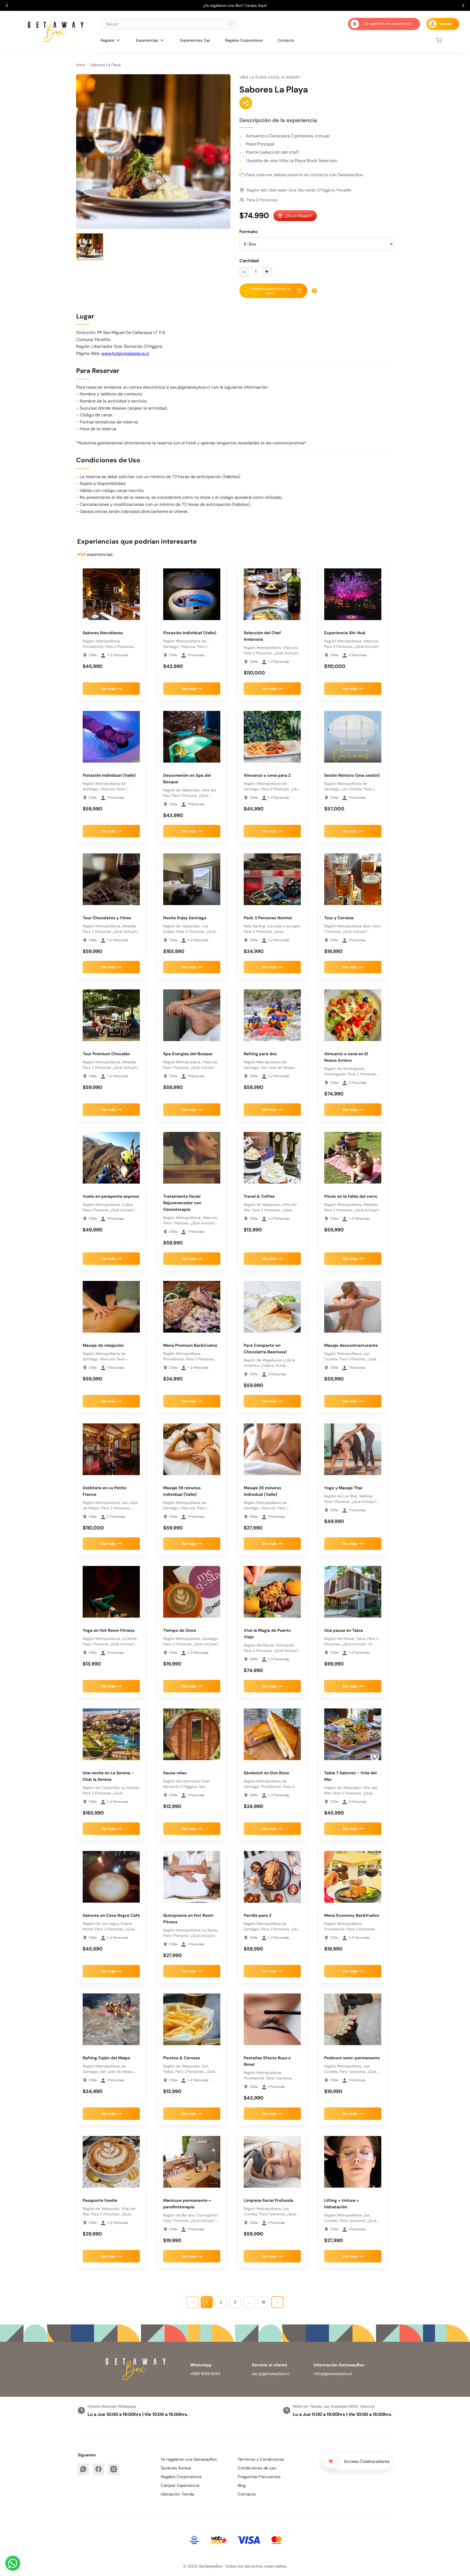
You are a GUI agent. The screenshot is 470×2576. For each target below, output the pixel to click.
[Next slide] (463, 5)
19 (263, 2302)
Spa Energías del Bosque (188, 1054)
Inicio (81, 65)
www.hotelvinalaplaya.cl (125, 353)
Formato (248, 232)
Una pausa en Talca (344, 1630)
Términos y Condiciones (261, 2459)
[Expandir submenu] (118, 40)
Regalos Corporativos (244, 40)
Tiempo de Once (180, 1630)
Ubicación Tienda (177, 2494)
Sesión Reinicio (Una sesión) (352, 775)
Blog (242, 2485)
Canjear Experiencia (180, 2485)
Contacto (286, 40)
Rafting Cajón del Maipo (106, 2058)
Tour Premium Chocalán (106, 1054)
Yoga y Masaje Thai (343, 1488)
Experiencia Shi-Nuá (345, 633)
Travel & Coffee (259, 1196)
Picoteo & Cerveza (182, 2058)
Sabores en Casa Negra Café (111, 1915)
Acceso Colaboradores (367, 2461)
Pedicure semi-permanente (352, 2058)
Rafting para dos (260, 1054)
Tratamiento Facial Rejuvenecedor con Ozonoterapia (182, 1203)
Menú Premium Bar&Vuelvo (190, 1345)
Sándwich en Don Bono (266, 1773)
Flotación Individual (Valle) (190, 633)
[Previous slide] (7, 5)
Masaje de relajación (103, 1345)
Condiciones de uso (257, 2468)
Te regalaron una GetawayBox (189, 2459)
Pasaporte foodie (100, 2200)
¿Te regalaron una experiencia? (387, 24)
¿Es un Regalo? (299, 216)
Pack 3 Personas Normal (268, 918)
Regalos (107, 40)
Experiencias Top (195, 40)
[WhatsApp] (83, 2469)
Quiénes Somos (176, 2468)
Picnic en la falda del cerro (351, 1196)
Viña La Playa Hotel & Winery (270, 77)
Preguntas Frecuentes (259, 2477)
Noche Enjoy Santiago (185, 918)
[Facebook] (98, 2469)
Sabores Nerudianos (103, 633)
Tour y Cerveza (339, 918)
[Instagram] (114, 2469)
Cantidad (249, 261)
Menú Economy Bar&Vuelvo (352, 1915)
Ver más (108, 689)
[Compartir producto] (246, 103)
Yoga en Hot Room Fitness (109, 1630)
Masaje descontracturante (351, 1345)
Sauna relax (175, 1773)
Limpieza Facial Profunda (268, 2200)
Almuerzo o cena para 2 (267, 775)
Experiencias (147, 40)
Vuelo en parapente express (111, 1196)
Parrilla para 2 (258, 1915)
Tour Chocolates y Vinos (107, 918)
